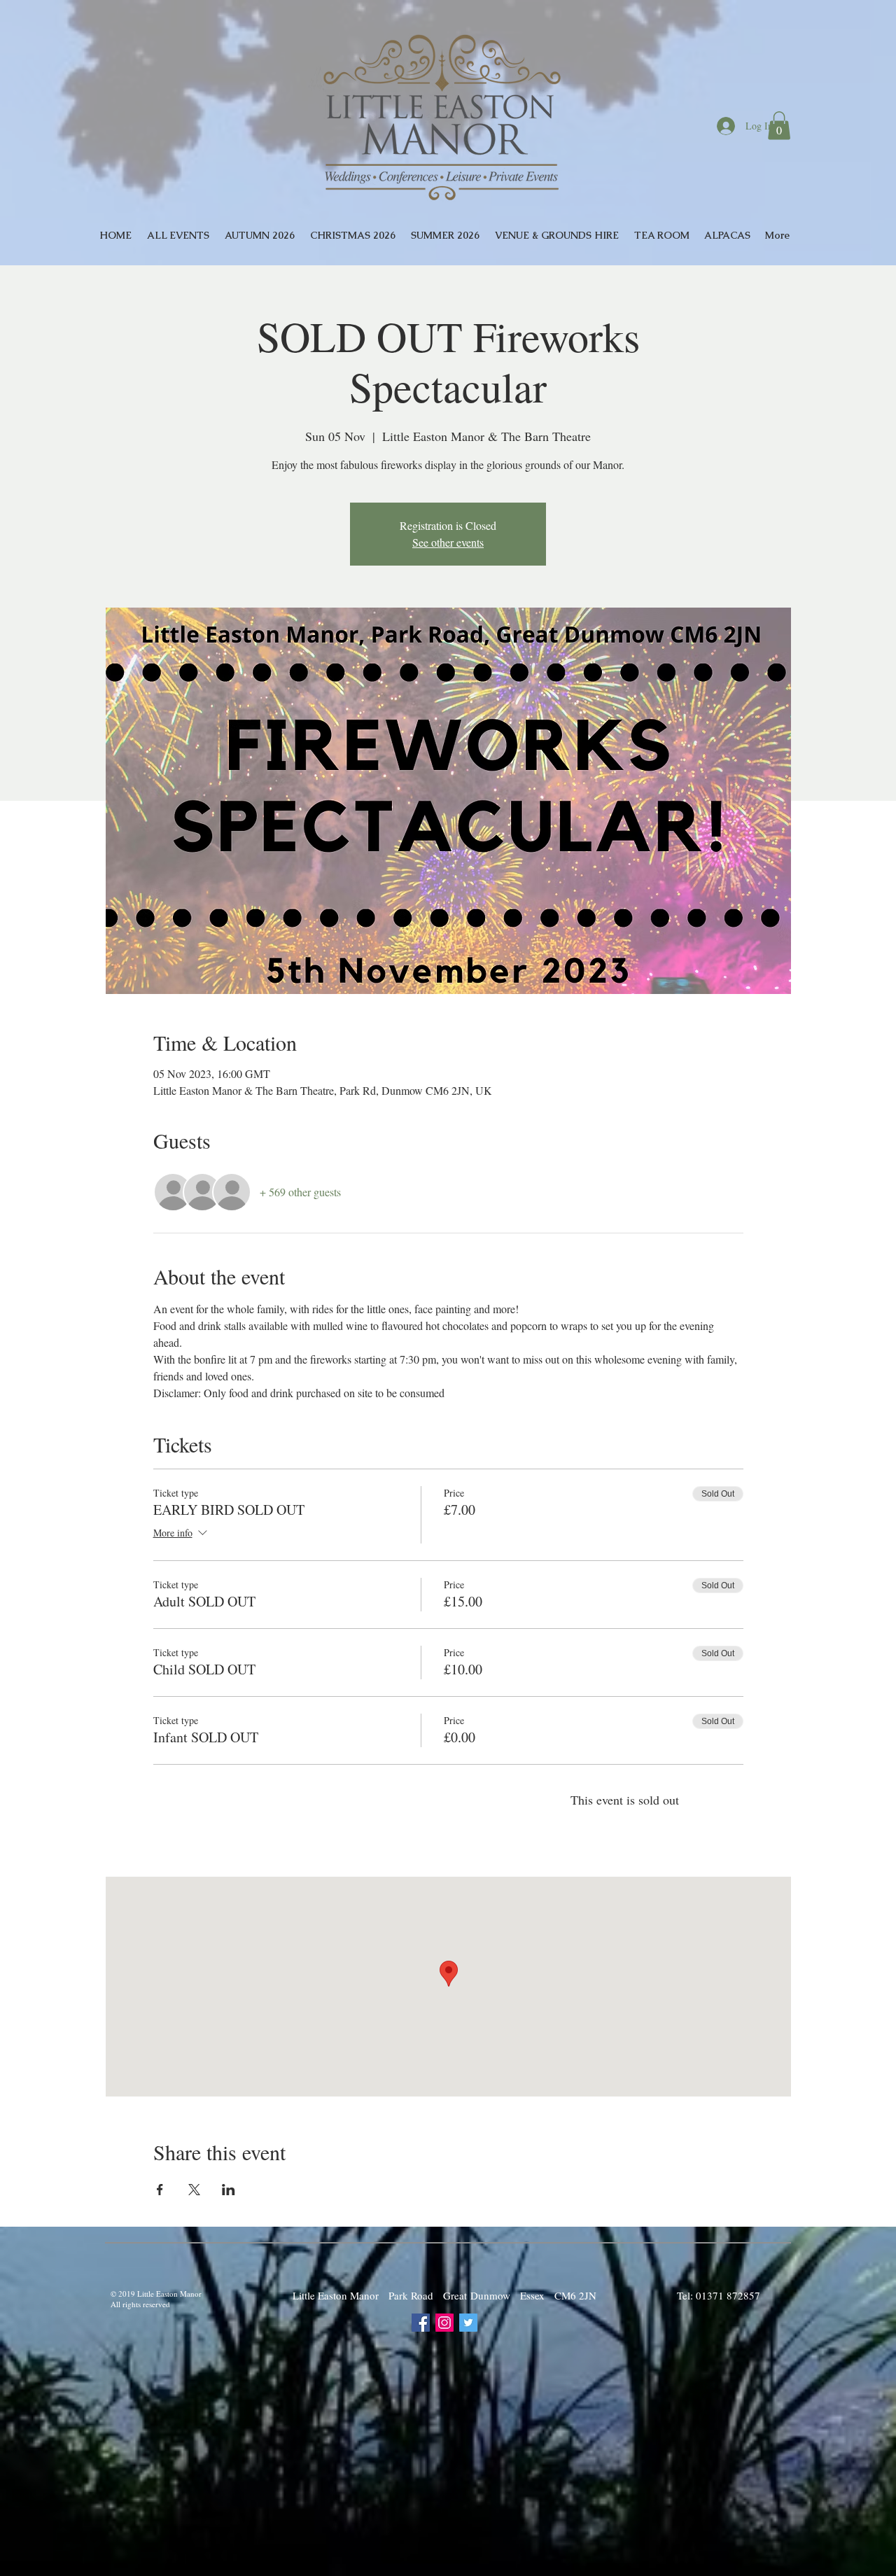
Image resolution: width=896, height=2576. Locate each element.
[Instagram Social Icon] (444, 2323)
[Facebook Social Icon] (421, 2323)
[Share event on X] (194, 2190)
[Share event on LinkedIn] (229, 2190)
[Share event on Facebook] (160, 2190)
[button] (779, 126)
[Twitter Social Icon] (468, 2323)
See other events (448, 542)
